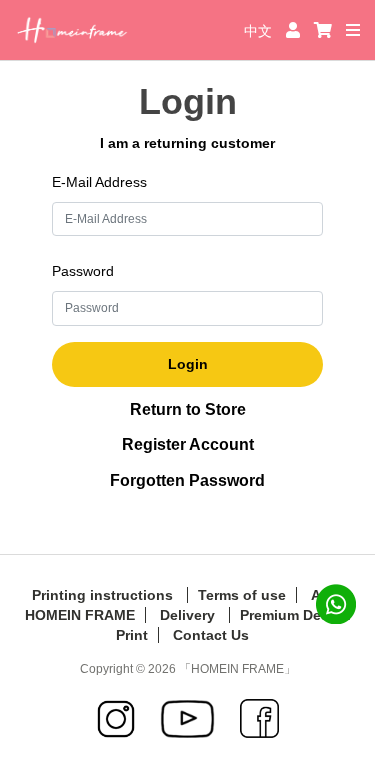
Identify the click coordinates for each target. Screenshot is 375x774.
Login (188, 364)
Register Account (188, 444)
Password (83, 271)
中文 (260, 31)
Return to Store (188, 409)
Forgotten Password (187, 480)
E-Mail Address (99, 182)
